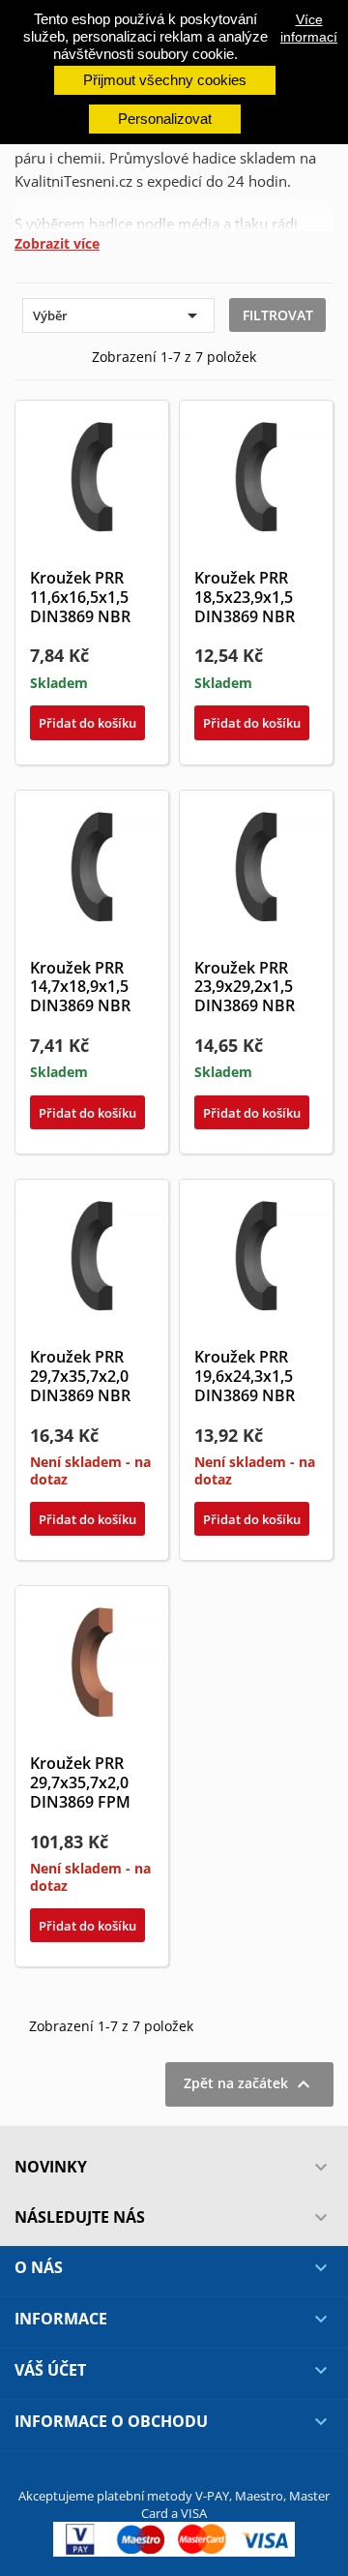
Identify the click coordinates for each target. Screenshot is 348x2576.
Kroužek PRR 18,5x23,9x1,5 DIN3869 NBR (245, 597)
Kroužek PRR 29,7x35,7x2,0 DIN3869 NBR (80, 1376)
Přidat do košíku (87, 723)
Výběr (118, 315)
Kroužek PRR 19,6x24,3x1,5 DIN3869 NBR (245, 1376)
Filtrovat (278, 315)
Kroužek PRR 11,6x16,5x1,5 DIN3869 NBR (80, 597)
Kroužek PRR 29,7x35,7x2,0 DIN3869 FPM (80, 1782)
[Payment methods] (174, 2538)
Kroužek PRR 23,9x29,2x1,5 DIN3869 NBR (245, 987)
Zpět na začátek (249, 2084)
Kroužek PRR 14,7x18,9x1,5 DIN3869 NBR (80, 987)
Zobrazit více (57, 244)
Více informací (309, 28)
